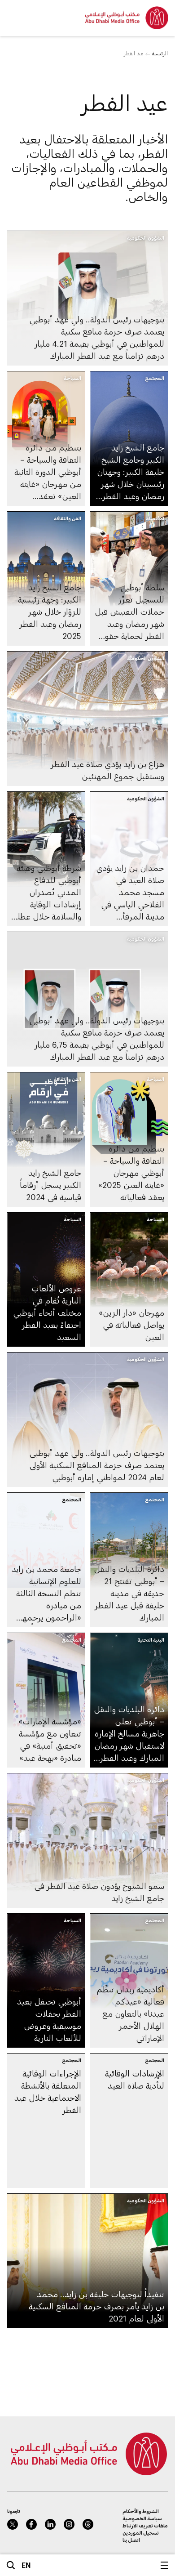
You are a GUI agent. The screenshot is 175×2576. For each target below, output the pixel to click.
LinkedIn (50, 2524)
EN (26, 2565)
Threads (88, 2524)
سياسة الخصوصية (142, 2518)
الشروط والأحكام (141, 2511)
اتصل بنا (131, 2540)
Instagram (69, 2524)
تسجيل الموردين (141, 2533)
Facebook (31, 2524)
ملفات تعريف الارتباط (145, 2525)
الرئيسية (160, 53)
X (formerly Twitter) (13, 2524)
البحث (11, 2565)
